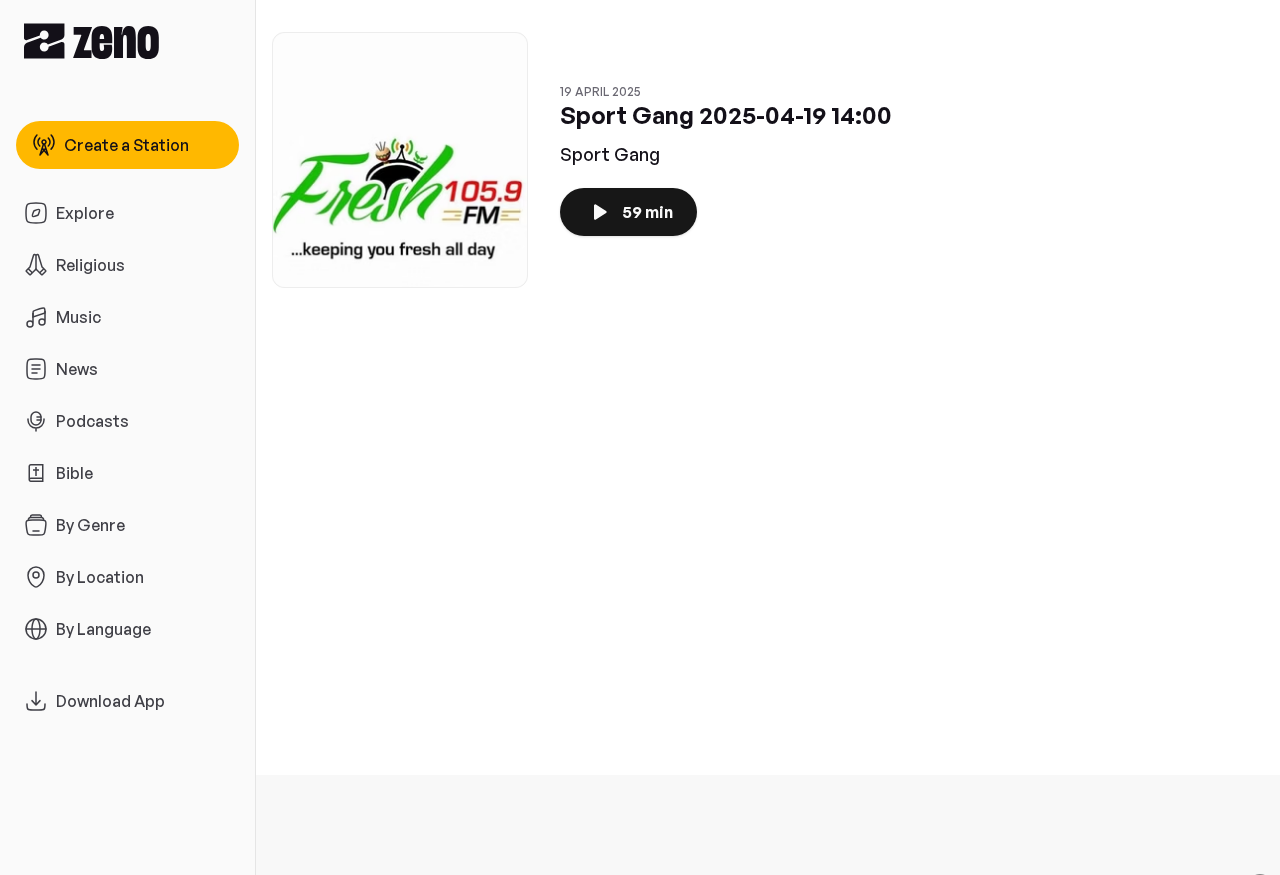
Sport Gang (610, 154)
